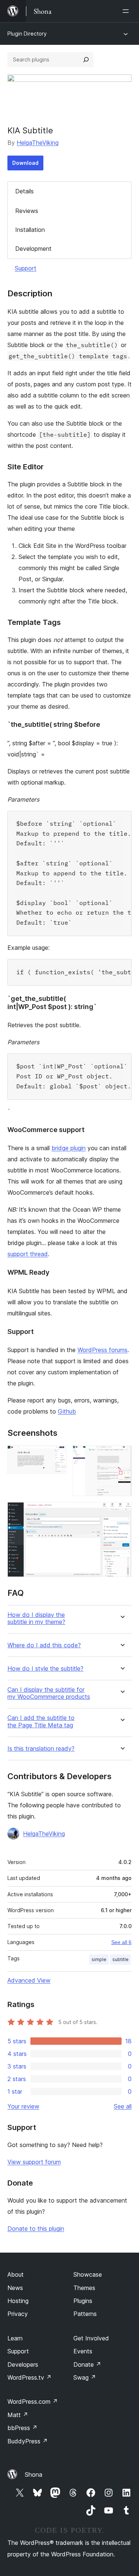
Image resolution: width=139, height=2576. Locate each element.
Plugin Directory (27, 34)
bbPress (22, 2428)
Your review (23, 2106)
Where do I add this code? (44, 1645)
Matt (18, 2415)
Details (24, 191)
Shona (34, 2475)
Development (33, 249)
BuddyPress (28, 2441)
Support (26, 268)
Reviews (27, 211)
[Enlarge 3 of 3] (122, 1512)
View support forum (34, 2162)
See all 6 (121, 1942)
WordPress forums (102, 1350)
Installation (30, 230)
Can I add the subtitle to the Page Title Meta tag (41, 1721)
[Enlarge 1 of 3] (57, 1455)
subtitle (120, 1959)
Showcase (88, 2274)
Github (67, 1411)
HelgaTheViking (38, 143)
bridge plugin (69, 1148)
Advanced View (29, 1980)
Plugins (83, 2301)
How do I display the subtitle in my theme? (36, 1618)
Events (83, 2351)
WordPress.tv (29, 2377)
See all (123, 2106)
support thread (28, 1254)
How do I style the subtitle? (45, 1669)
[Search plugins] (86, 60)
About (16, 2274)
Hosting (18, 2301)
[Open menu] (127, 11)
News (15, 2288)
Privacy (18, 2314)
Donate (87, 2364)
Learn (15, 2338)
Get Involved (91, 2338)
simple (99, 1959)
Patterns (85, 2314)
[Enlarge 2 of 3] (122, 1455)
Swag (85, 2377)
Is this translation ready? (41, 1749)
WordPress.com (33, 2402)
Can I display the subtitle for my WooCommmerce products (49, 1693)
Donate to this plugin (36, 2229)
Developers (23, 2364)
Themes (84, 2288)
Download (25, 163)
